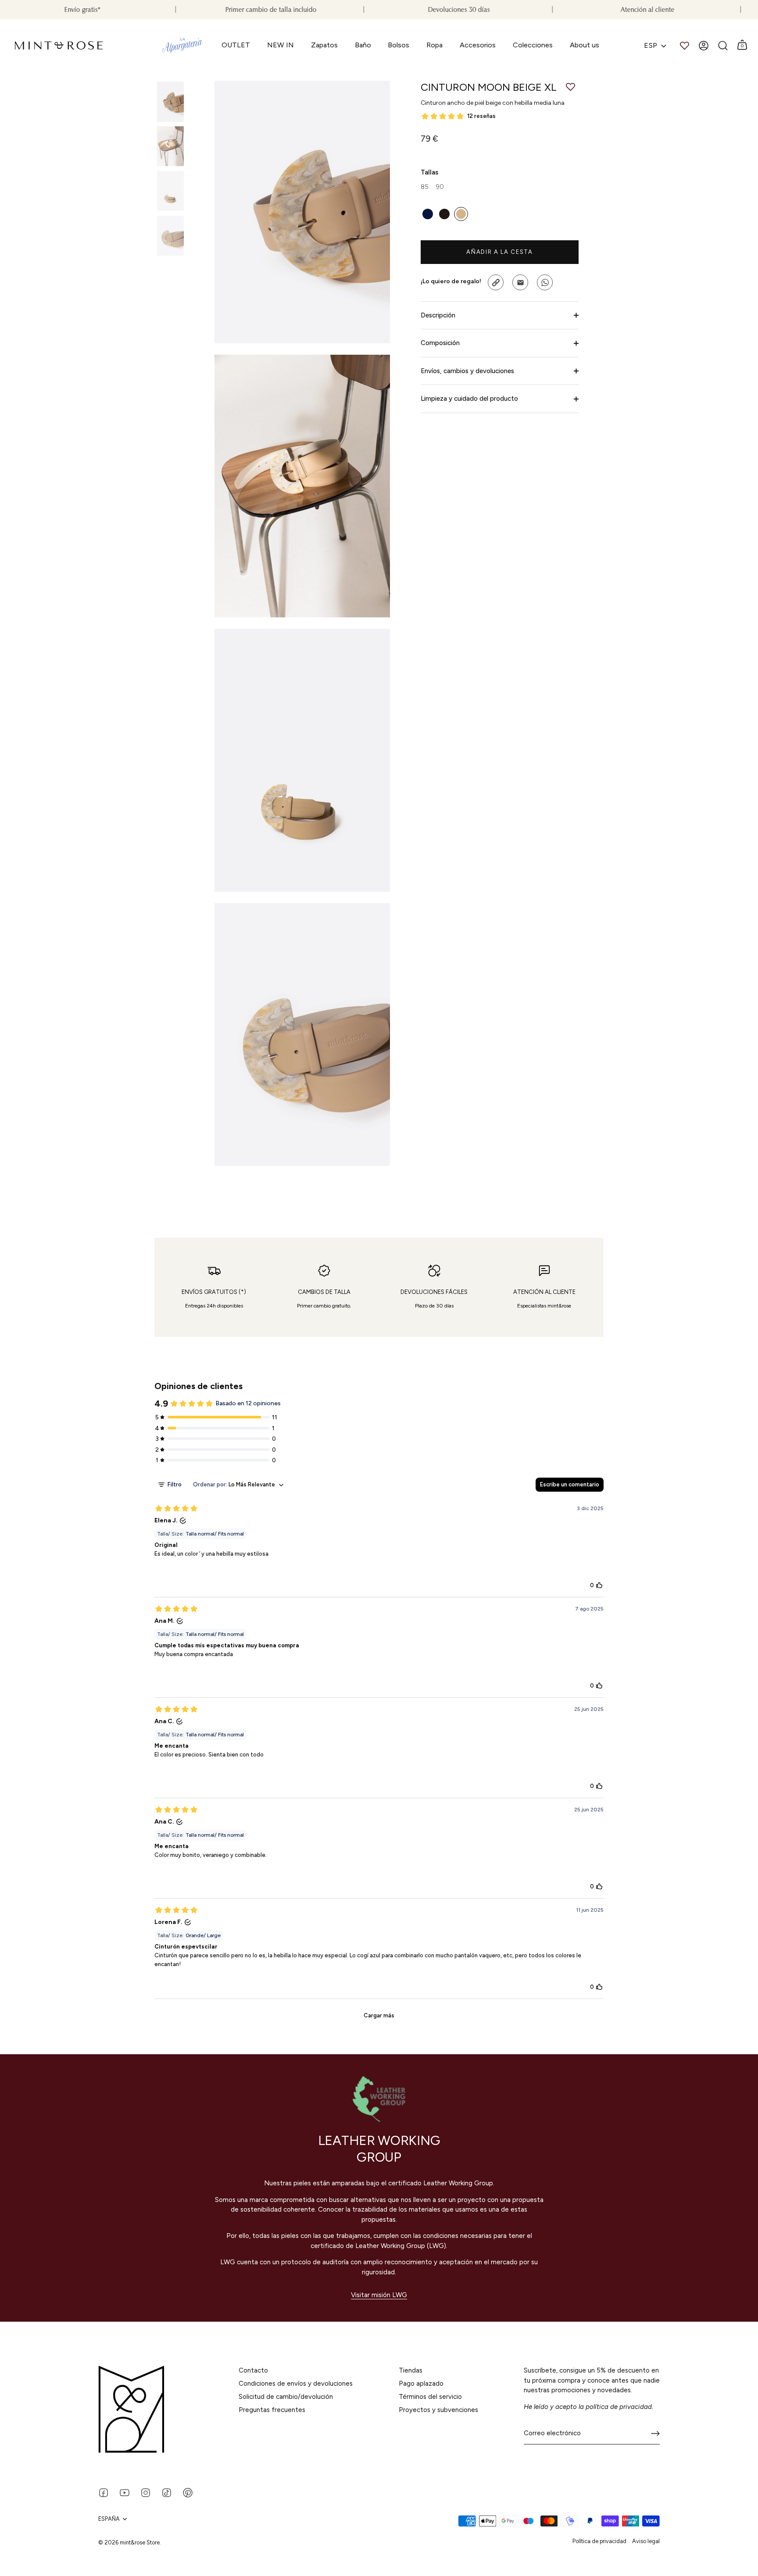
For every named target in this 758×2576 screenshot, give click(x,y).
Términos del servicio (430, 2397)
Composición (440, 343)
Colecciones (533, 45)
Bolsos (399, 45)
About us (585, 45)
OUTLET (236, 45)
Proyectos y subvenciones (438, 2410)
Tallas (429, 172)
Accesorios (478, 45)
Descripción (438, 315)
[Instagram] (146, 2492)
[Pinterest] (188, 2492)
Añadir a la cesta (500, 252)
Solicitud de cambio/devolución (286, 2397)
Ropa (434, 45)
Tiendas (411, 2370)
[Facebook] (104, 2492)
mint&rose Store (140, 2542)
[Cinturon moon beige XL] (170, 102)
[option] (170, 103)
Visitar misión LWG (379, 2295)
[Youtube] (125, 2492)
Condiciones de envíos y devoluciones (296, 2384)
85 (425, 187)
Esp (651, 45)
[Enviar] (655, 2433)
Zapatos (324, 45)
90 (440, 187)
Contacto (253, 2370)
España (109, 2519)
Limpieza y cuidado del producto (469, 399)
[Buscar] (723, 46)
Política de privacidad (599, 2541)
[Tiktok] (167, 2492)
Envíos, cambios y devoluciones (467, 371)
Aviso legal (646, 2541)
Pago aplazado (421, 2384)
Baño (363, 45)
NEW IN (281, 45)
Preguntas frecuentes (272, 2410)
